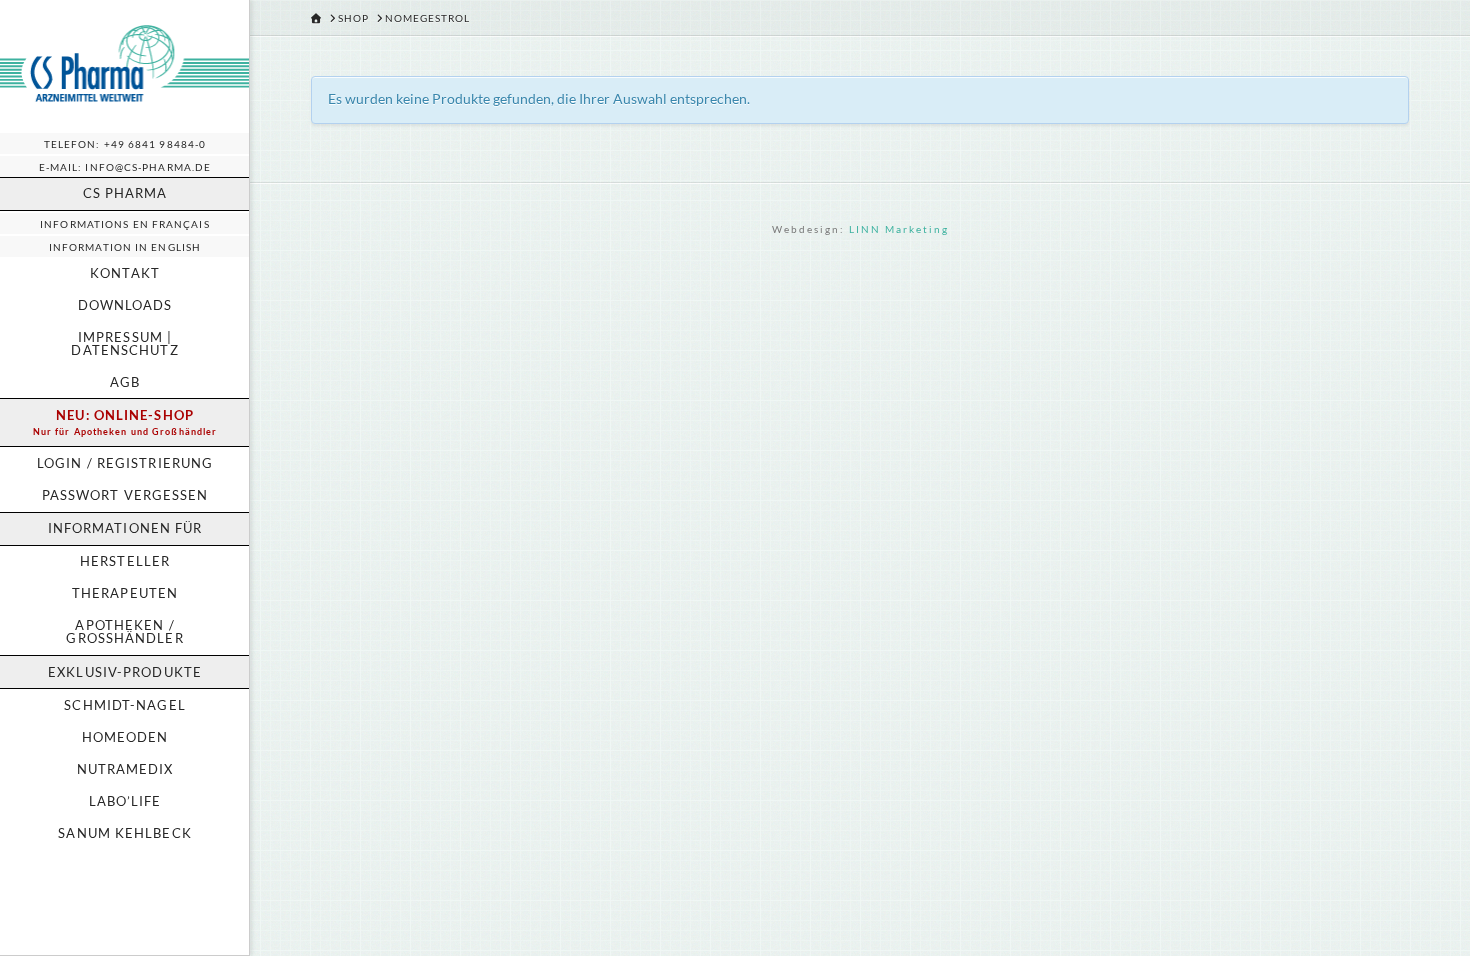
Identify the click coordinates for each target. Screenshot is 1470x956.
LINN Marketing (899, 229)
